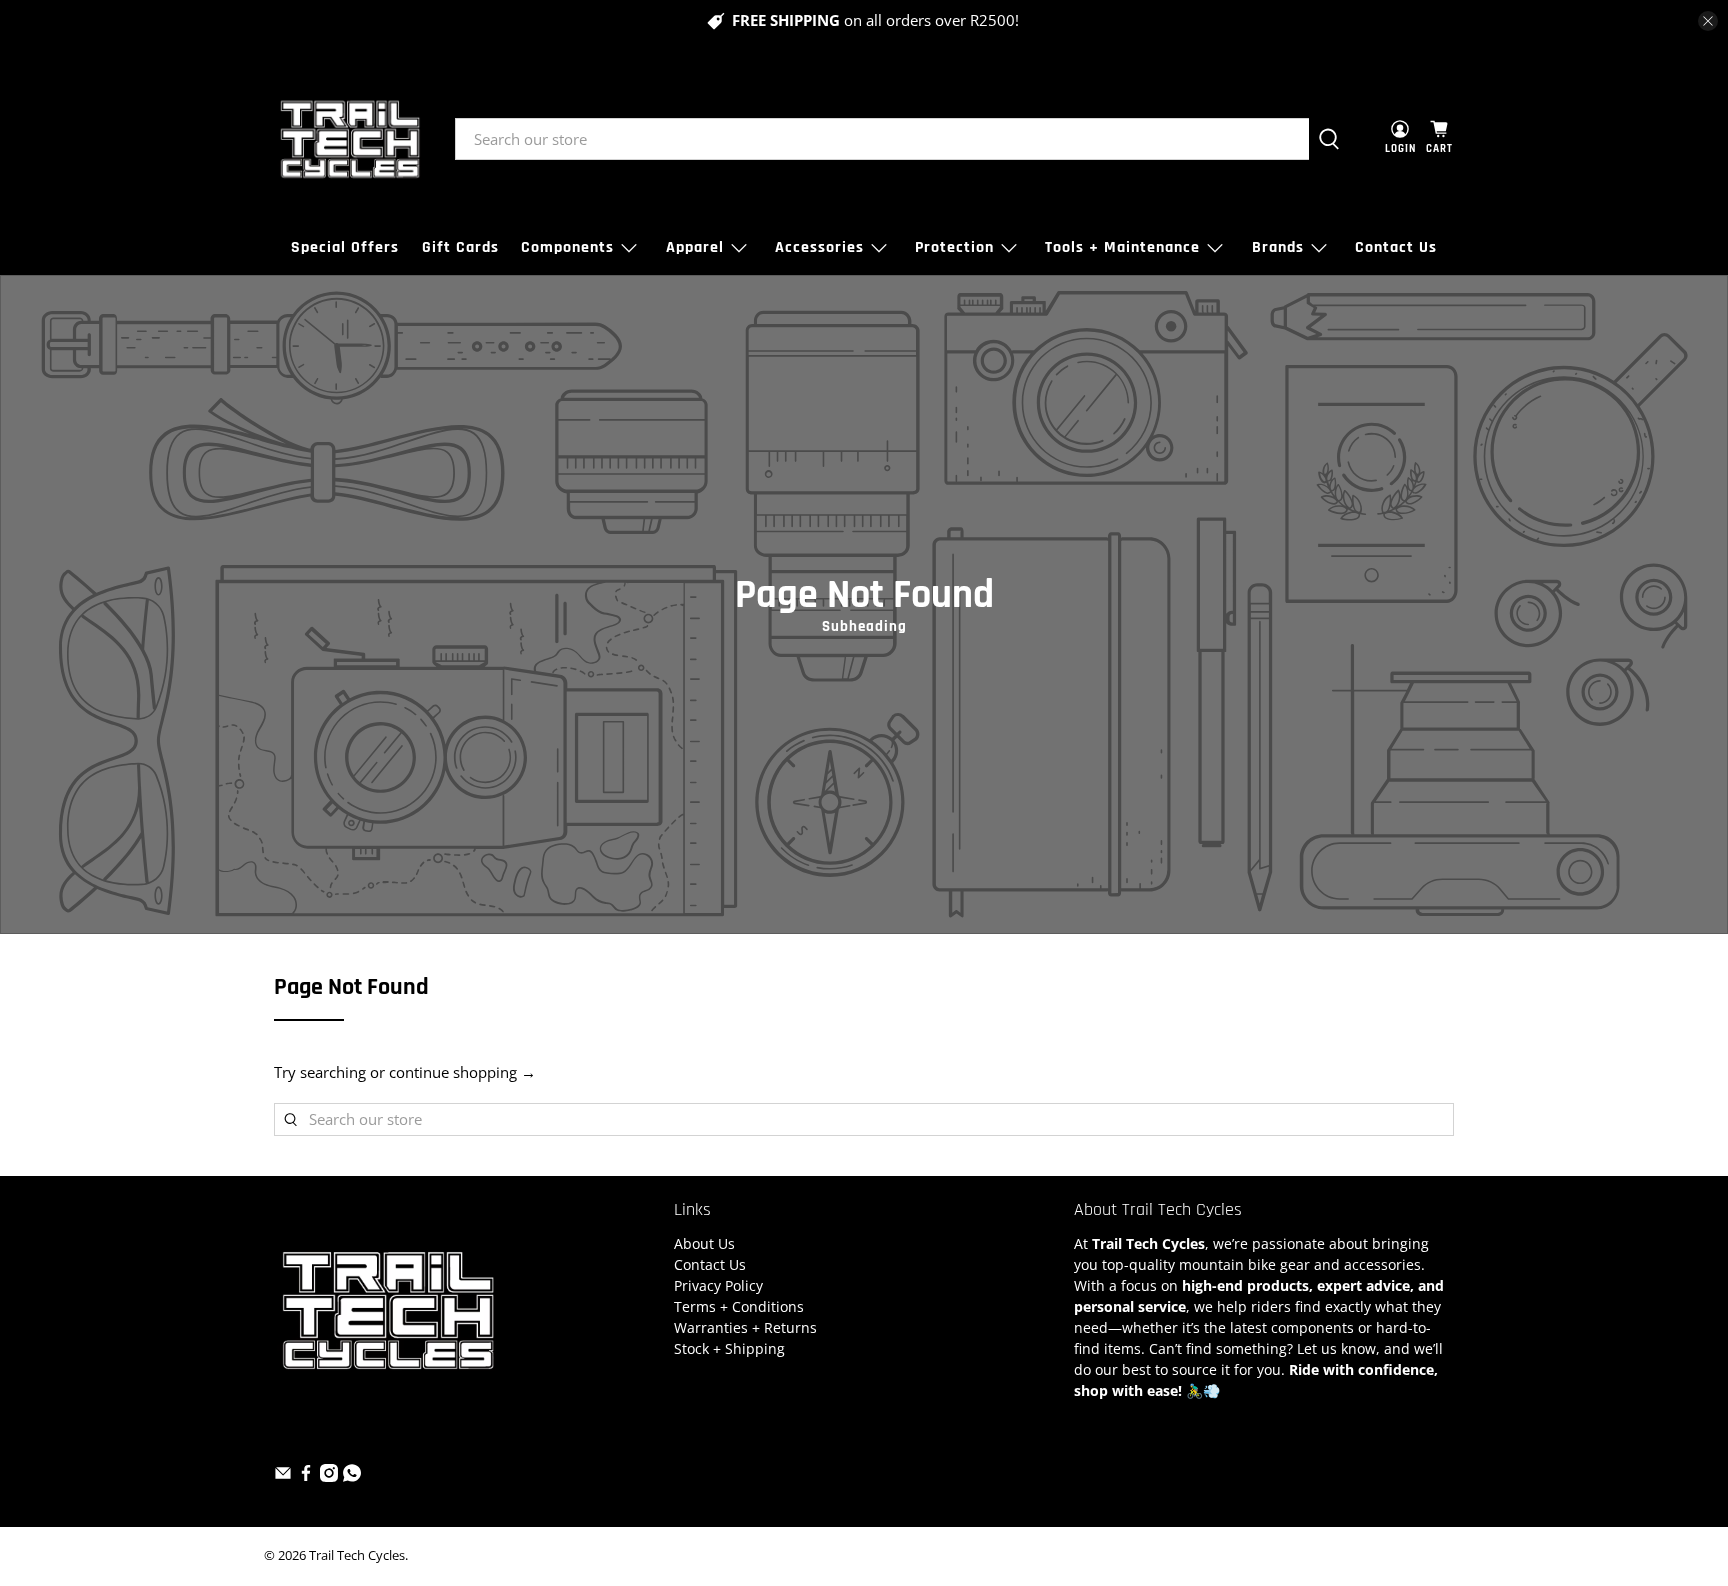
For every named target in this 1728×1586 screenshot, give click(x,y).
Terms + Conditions (739, 1306)
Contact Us (1396, 247)
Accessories (819, 247)
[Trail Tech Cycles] (350, 139)
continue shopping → (462, 1072)
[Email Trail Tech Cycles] (283, 1476)
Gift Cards (460, 247)
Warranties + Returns (745, 1327)
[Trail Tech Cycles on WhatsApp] (352, 1476)
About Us (704, 1243)
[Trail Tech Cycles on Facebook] (306, 1476)
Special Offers (345, 247)
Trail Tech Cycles (357, 1555)
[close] (1708, 21)
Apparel (695, 247)
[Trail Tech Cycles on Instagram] (329, 1476)
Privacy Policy (718, 1285)
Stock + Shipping (729, 1348)
